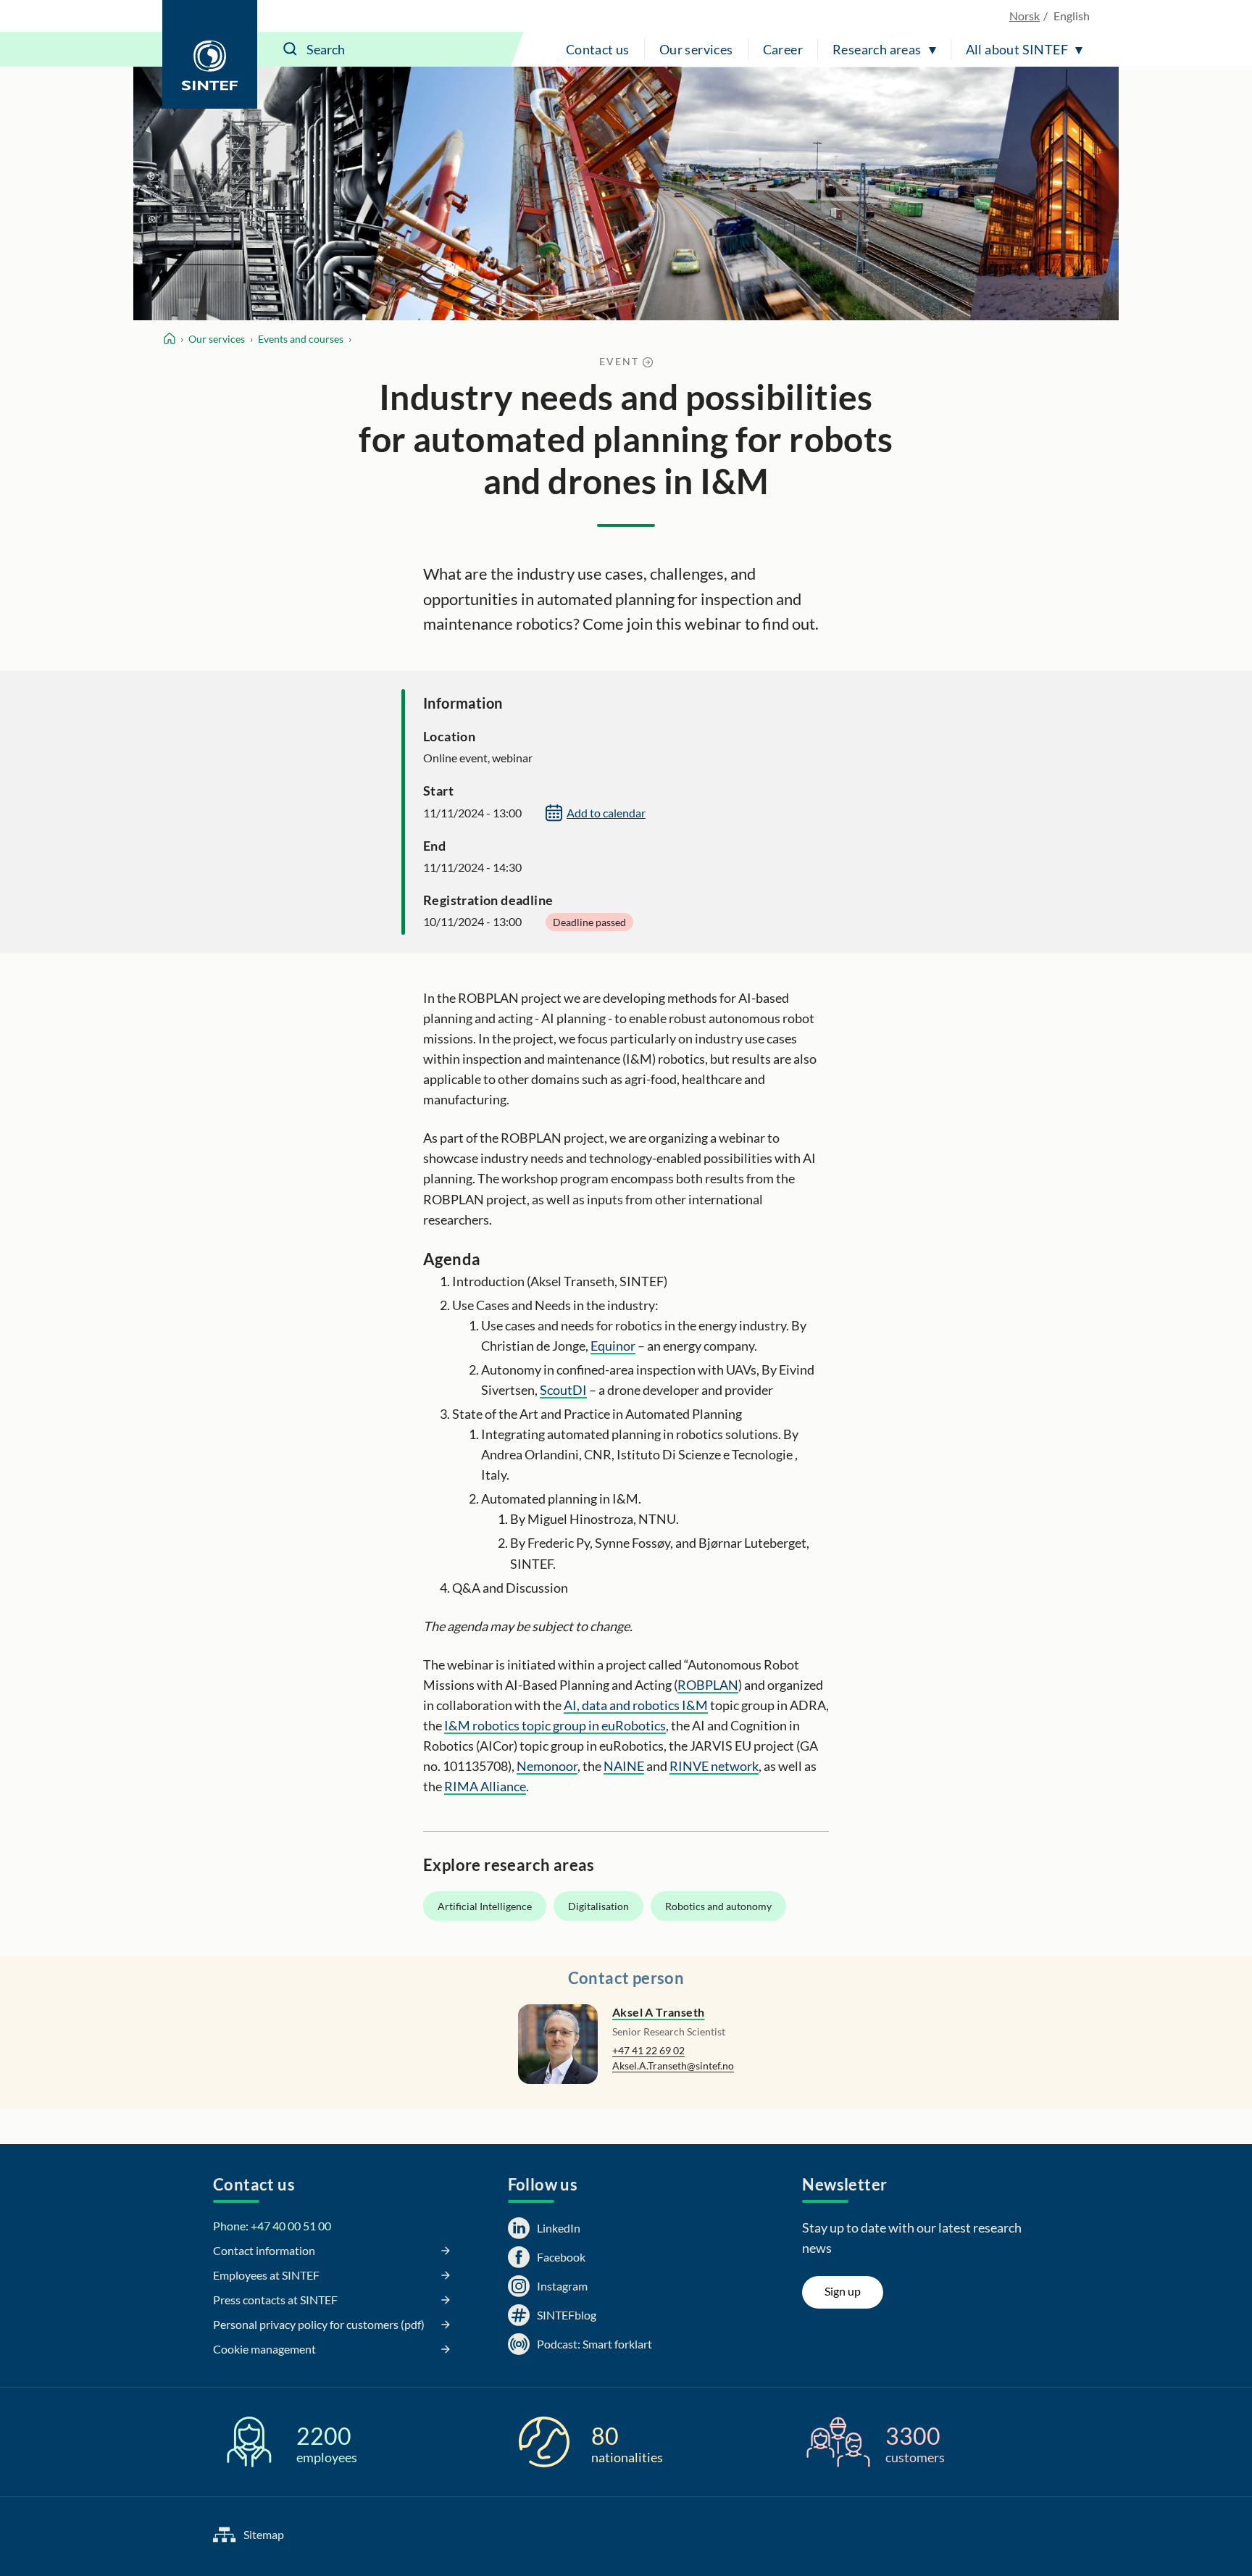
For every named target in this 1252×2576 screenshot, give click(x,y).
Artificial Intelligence (485, 1906)
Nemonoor (547, 1766)
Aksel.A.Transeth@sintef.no (673, 2066)
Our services (696, 49)
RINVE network (714, 1766)
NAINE (624, 1766)
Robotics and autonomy (718, 1906)
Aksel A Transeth (658, 2012)
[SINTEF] (210, 54)
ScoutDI (563, 1390)
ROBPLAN (708, 1685)
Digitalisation (598, 1906)
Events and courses (301, 339)
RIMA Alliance (485, 1786)
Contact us (598, 49)
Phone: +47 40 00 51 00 (272, 2226)
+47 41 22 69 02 (648, 2050)
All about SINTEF (1017, 49)
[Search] (291, 49)
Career (783, 49)
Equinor (613, 1346)
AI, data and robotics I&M (636, 1705)
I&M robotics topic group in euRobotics (555, 1725)
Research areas (877, 49)
